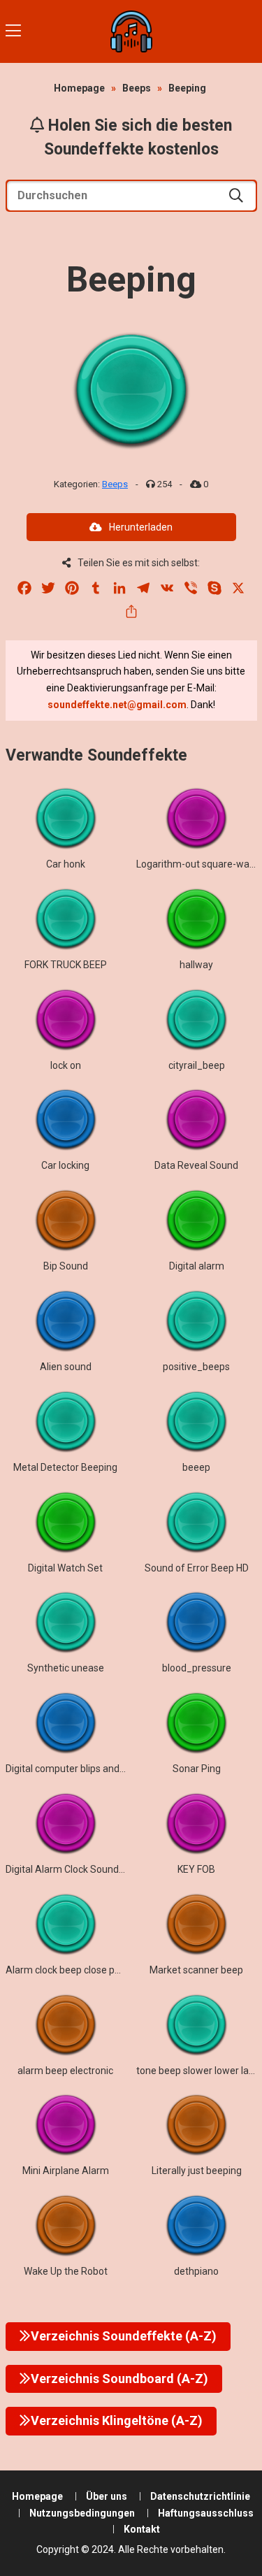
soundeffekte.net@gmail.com (117, 705)
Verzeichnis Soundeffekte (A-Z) (124, 2336)
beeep (196, 1467)
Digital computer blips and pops (74, 1769)
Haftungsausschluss (206, 2513)
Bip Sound (66, 1266)
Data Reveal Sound (196, 1165)
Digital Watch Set (65, 1568)
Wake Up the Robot (66, 2271)
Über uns (107, 2496)
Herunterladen (141, 527)
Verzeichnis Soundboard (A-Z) (119, 2379)
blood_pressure (197, 1668)
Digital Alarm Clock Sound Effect (77, 1869)
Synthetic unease (66, 1668)
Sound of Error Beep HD (197, 1568)
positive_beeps (196, 1367)
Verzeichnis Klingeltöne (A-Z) (117, 2420)
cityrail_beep (197, 1065)
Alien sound (66, 1367)
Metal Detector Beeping (65, 1467)
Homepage (79, 88)
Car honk (66, 864)
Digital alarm (197, 1266)
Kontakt (142, 2529)
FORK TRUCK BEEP (66, 965)
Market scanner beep (196, 1970)
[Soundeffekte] (131, 31)
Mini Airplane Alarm (66, 2171)
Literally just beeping (197, 2171)
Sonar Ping (197, 1769)
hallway (196, 965)
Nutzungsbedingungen (82, 2513)
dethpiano (196, 2271)
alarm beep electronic (65, 2071)
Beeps (137, 88)
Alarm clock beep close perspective (83, 1970)
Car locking (65, 1165)
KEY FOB (196, 1869)
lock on (66, 1065)
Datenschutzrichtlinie (200, 2496)
